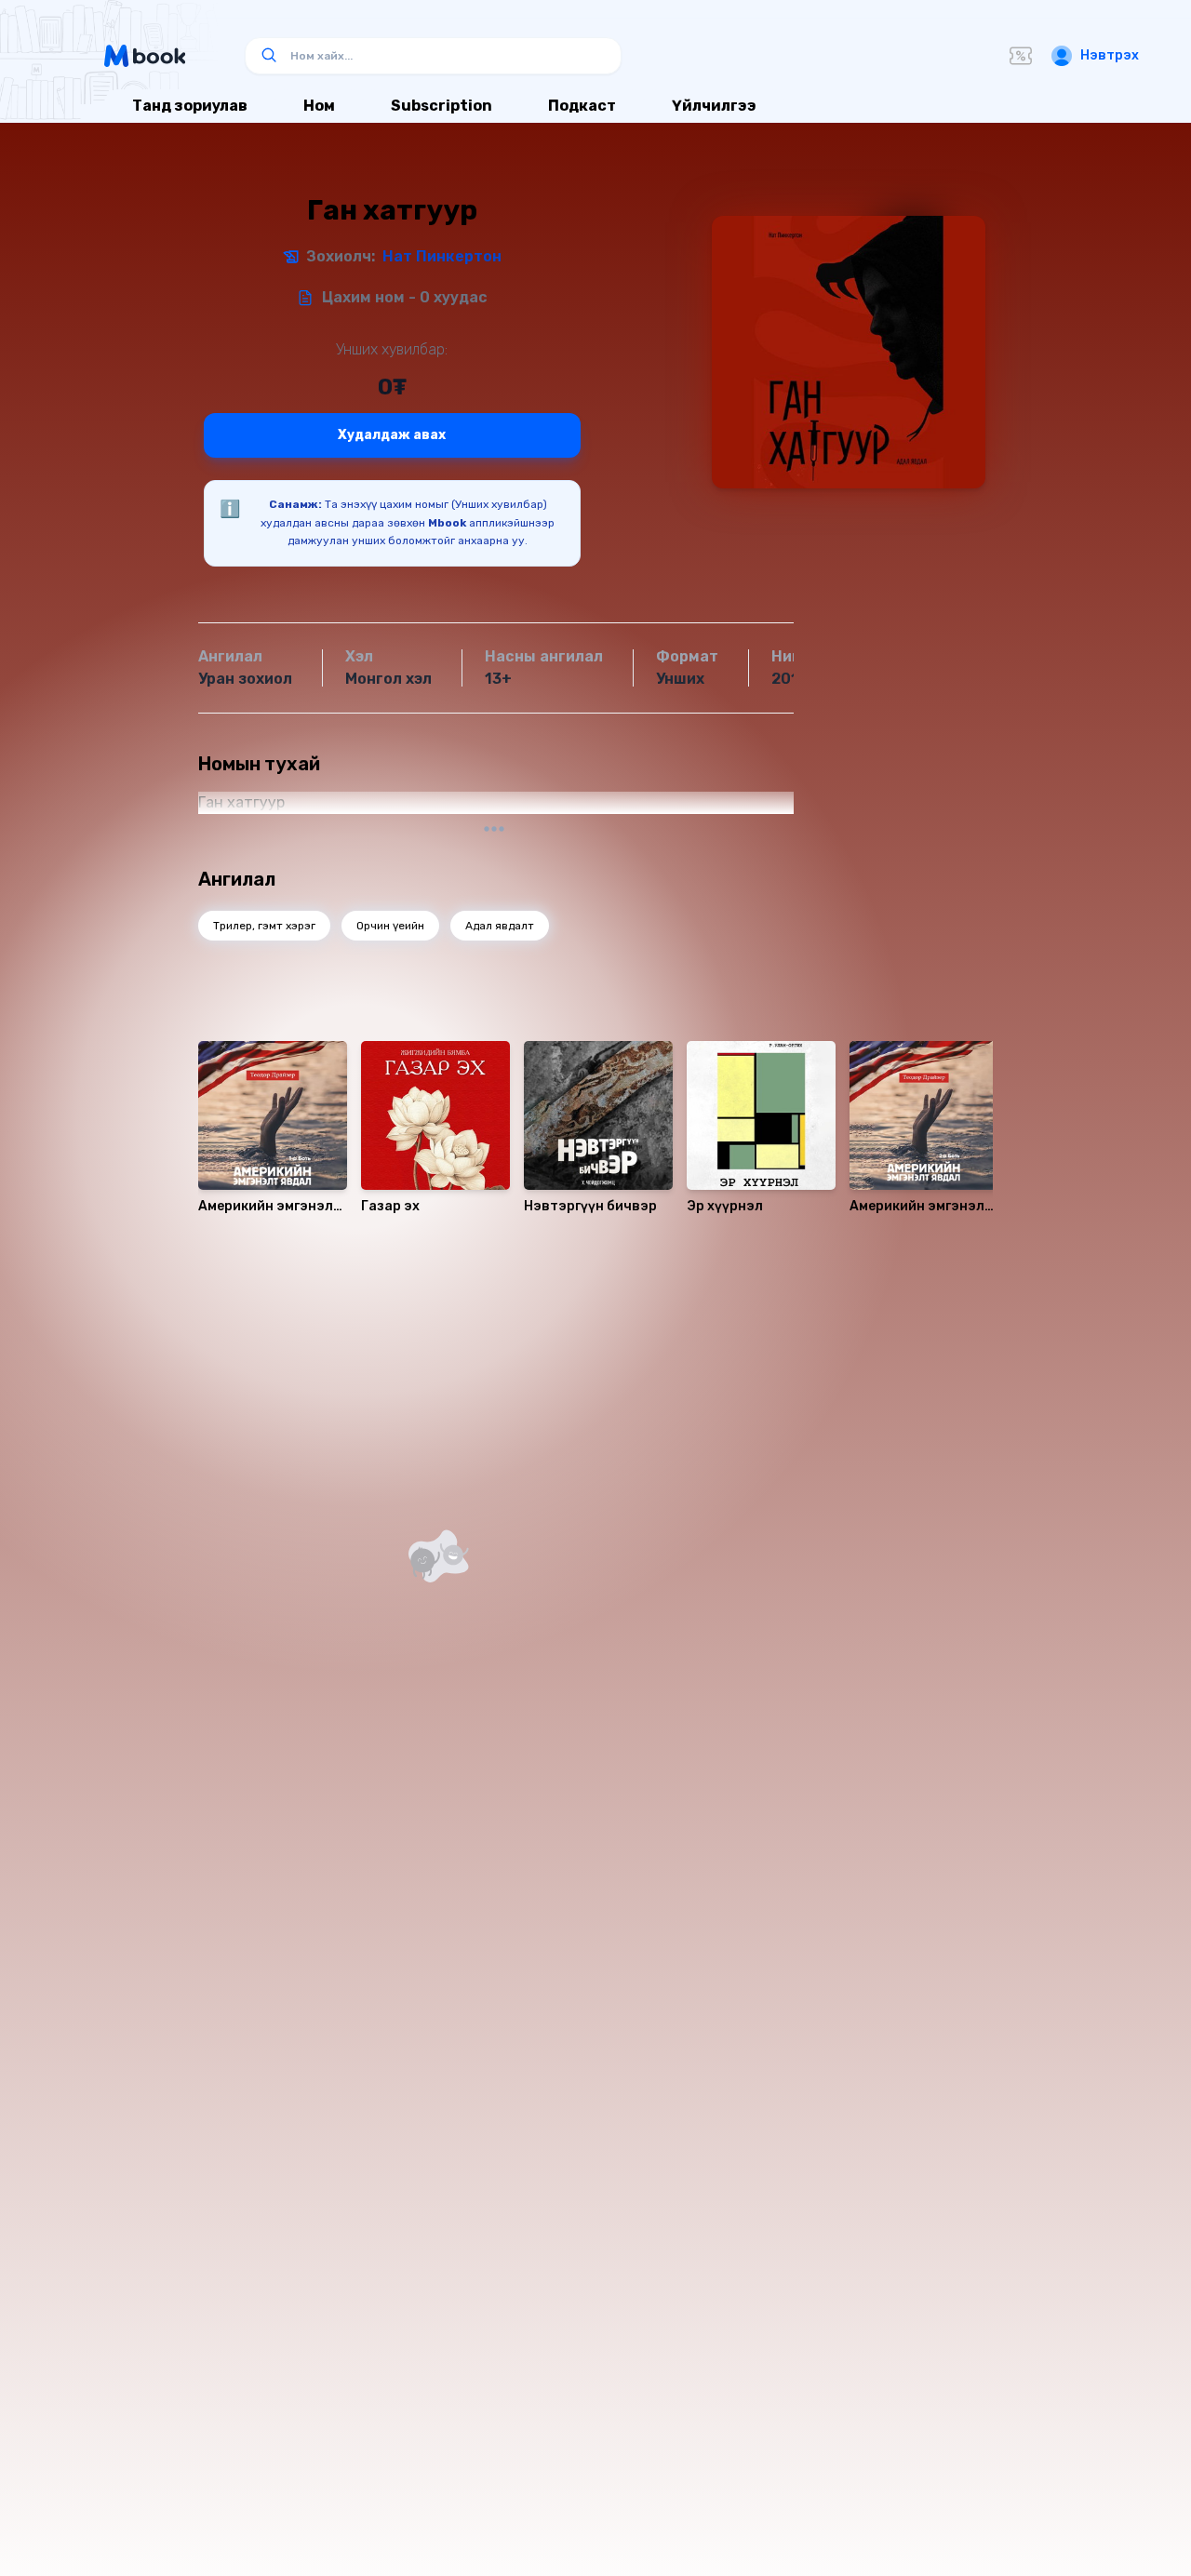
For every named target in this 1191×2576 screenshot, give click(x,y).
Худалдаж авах (392, 435)
